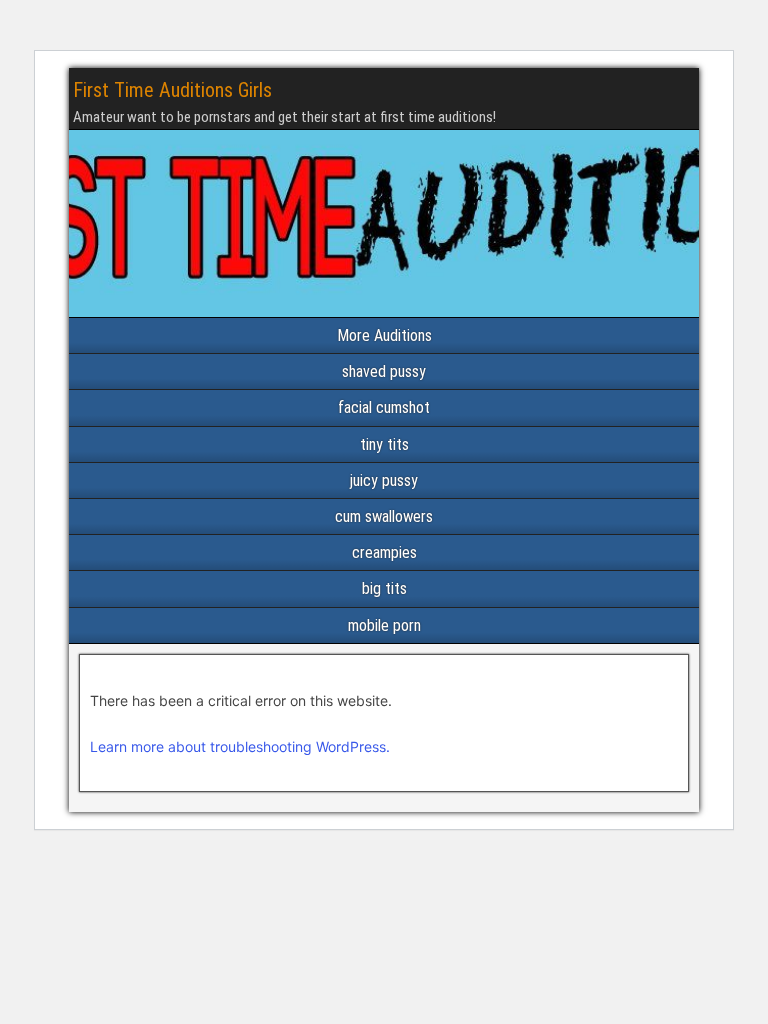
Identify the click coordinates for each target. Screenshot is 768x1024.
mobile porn (384, 625)
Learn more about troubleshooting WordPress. (240, 746)
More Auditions (384, 335)
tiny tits (384, 444)
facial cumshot (384, 407)
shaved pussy (384, 371)
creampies (384, 552)
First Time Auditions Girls (172, 90)
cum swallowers (384, 516)
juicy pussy (384, 480)
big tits (384, 588)
